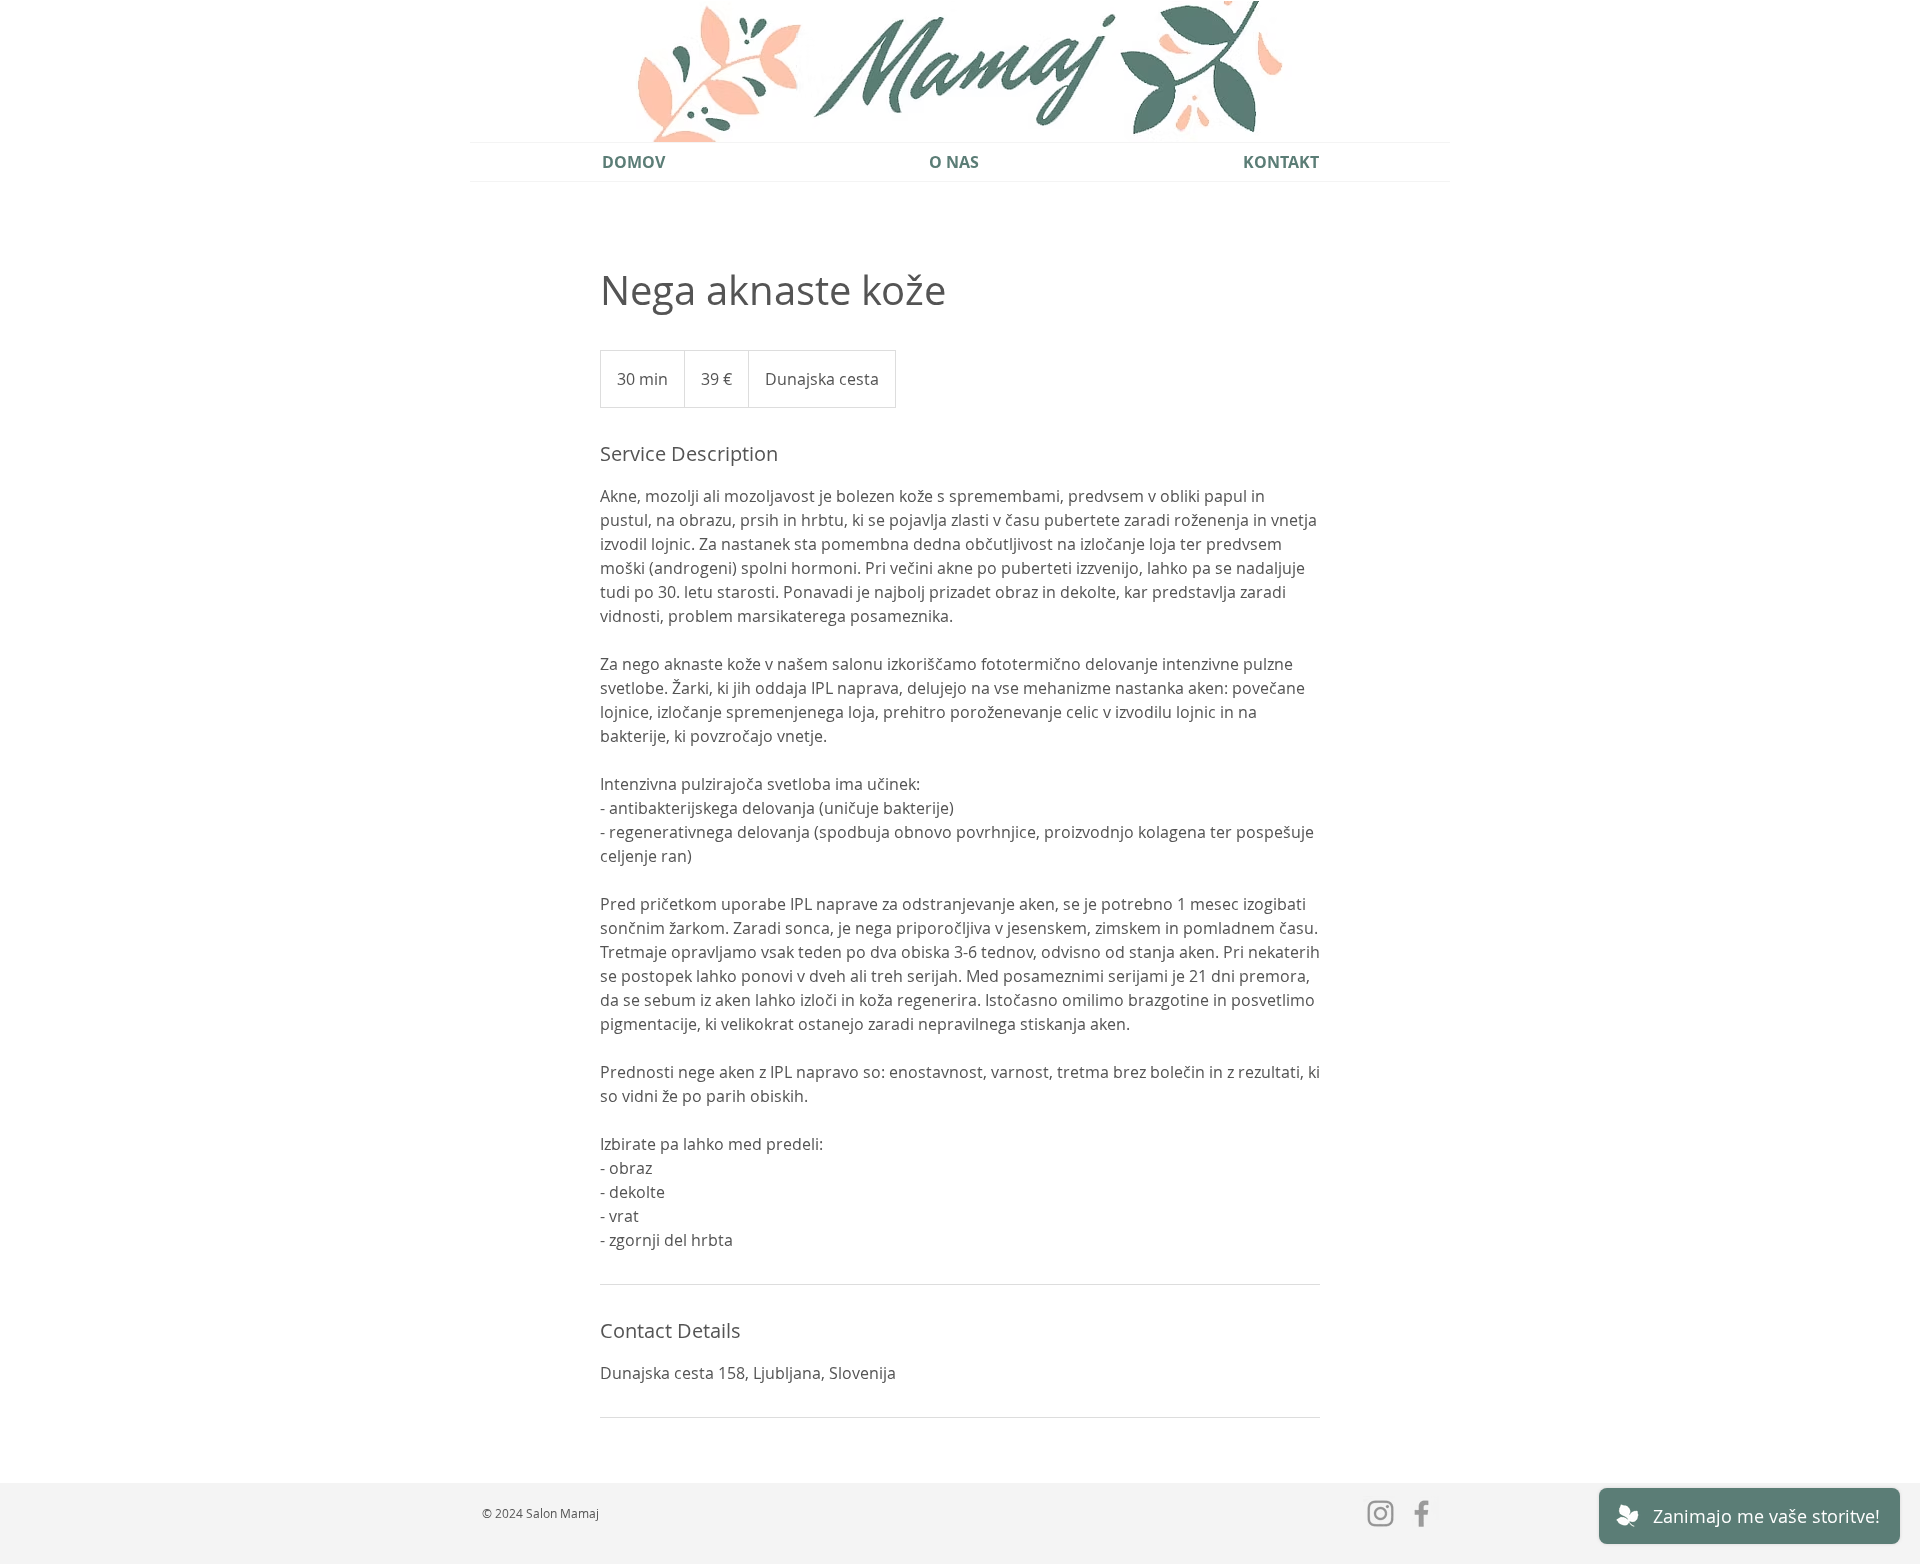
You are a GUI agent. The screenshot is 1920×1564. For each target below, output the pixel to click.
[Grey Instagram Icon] (1380, 1513)
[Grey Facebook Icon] (1421, 1513)
